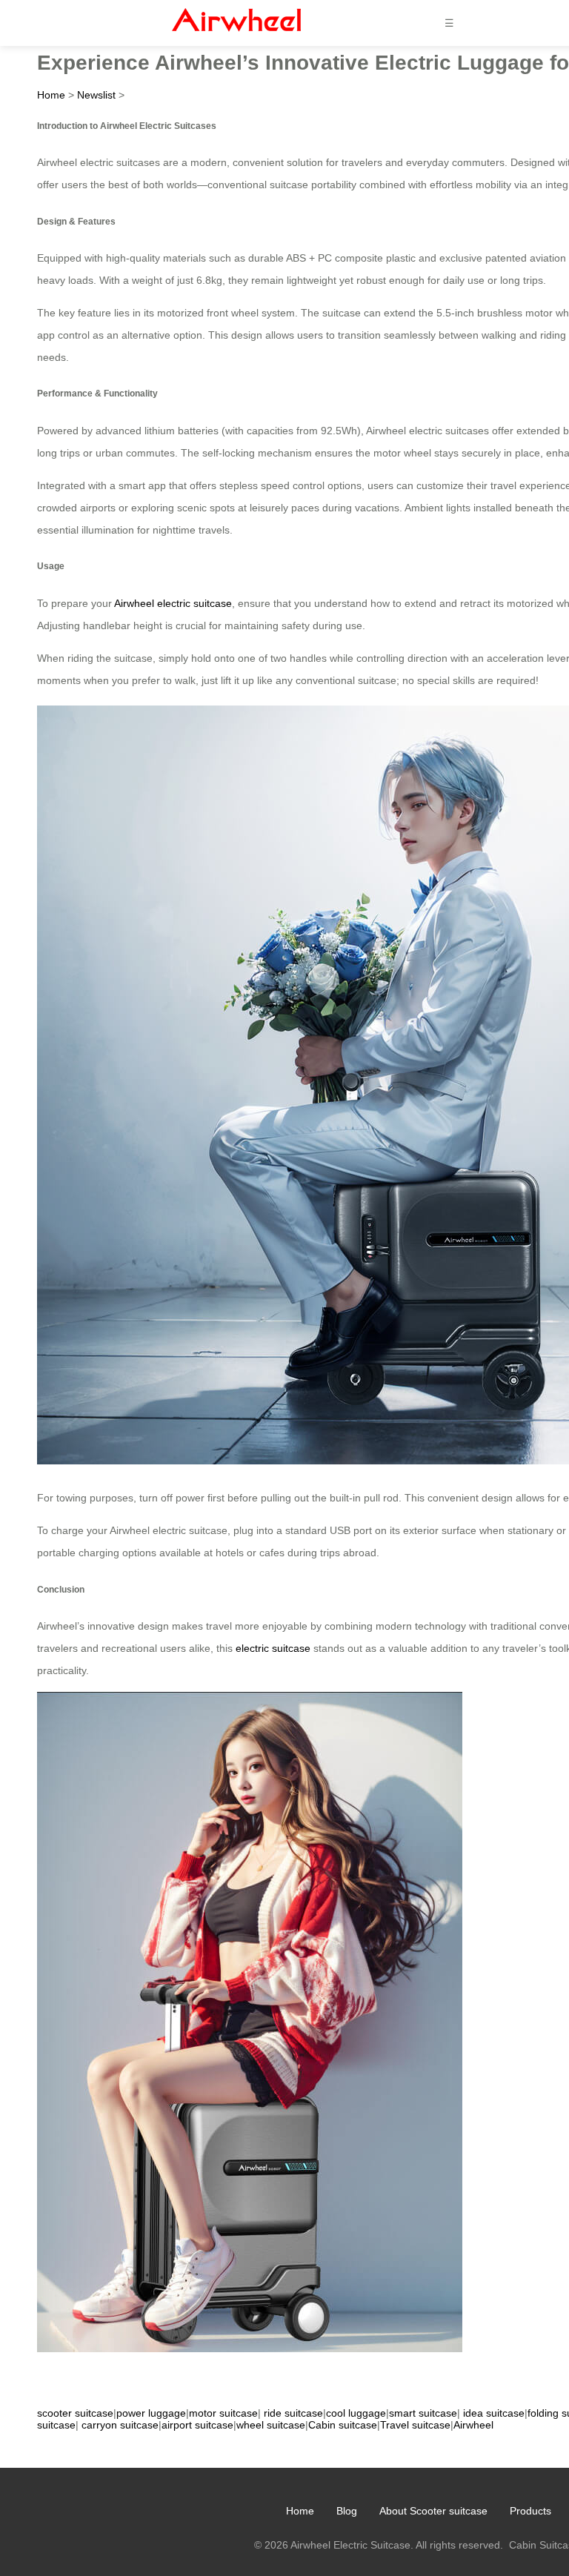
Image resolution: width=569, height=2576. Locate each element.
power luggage (151, 2413)
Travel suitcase (415, 2425)
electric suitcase (273, 1648)
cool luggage (356, 2413)
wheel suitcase (271, 2425)
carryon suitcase (120, 2425)
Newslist (96, 95)
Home (51, 95)
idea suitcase (494, 2413)
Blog (347, 2511)
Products (530, 2511)
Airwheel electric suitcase (173, 603)
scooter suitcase (75, 2413)
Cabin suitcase (343, 2425)
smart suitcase (423, 2413)
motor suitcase (223, 2413)
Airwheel (473, 2425)
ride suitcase (293, 2413)
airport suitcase (197, 2425)
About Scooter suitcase (433, 2511)
